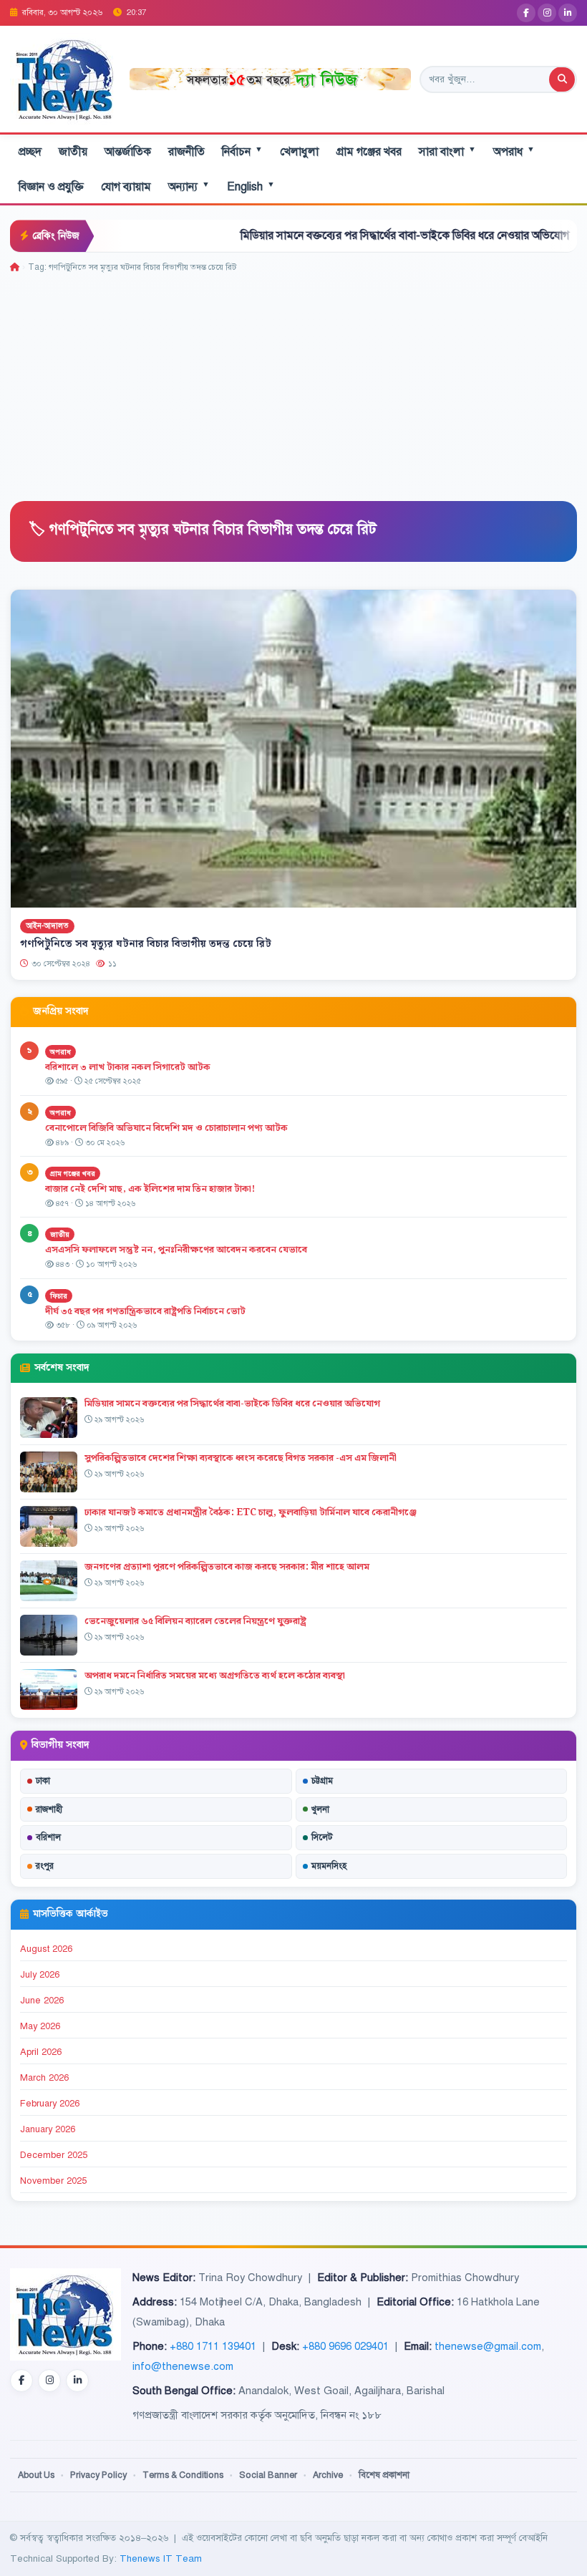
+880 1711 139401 (213, 2346)
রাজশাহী (49, 1809)
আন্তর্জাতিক (128, 152)
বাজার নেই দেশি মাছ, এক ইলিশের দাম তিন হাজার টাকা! (150, 1189)
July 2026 (40, 1975)
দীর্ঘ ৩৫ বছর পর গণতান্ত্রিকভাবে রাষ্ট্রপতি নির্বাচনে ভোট (145, 1311)
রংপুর (45, 1866)
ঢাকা (43, 1781)
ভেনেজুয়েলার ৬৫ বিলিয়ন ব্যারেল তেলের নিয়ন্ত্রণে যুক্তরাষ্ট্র (195, 1621)
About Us (36, 2475)
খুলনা (320, 1809)
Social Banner (268, 2475)
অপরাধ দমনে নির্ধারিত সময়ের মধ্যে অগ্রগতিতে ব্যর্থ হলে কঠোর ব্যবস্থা (215, 1676)
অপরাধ (514, 151)
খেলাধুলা (299, 152)
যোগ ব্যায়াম (126, 187)
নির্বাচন (242, 151)
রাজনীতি (186, 152)
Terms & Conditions (183, 2475)
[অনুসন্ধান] (562, 79)
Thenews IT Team (161, 2558)
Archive (328, 2475)
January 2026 (48, 2129)
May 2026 (40, 2026)
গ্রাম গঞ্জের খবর (369, 152)
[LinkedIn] (568, 13)
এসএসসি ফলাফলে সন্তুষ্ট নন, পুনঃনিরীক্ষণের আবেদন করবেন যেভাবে (176, 1250)
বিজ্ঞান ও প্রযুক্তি (51, 187)
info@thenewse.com (183, 2366)
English (251, 186)
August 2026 (46, 1949)
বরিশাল (48, 1837)
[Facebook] (526, 13)
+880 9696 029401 (345, 2346)
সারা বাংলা (447, 151)
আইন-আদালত (47, 927)
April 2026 (41, 2052)
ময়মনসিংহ (329, 1866)
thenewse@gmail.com (488, 2346)
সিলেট (322, 1837)
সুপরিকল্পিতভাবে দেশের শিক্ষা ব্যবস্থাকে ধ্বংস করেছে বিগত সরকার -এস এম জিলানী (241, 1458)
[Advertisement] (293, 382)
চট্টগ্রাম (322, 1781)
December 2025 (54, 2155)
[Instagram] (547, 13)
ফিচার (59, 1296)
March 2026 (44, 2078)
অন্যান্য (189, 186)
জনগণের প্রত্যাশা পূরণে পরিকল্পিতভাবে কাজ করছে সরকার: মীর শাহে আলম (227, 1567)
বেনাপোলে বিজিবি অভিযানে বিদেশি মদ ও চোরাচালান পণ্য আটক (168, 1128)
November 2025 (53, 2181)
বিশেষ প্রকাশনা (384, 2475)
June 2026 (42, 2001)
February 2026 (50, 2104)
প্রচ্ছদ (30, 152)
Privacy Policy (98, 2475)
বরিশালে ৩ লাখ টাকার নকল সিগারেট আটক (128, 1067)
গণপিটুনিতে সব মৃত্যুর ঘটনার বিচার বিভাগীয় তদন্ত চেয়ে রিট (146, 944)
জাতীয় (73, 152)
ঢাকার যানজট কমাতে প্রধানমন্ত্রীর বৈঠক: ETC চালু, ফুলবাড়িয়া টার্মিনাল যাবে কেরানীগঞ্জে (251, 1512)
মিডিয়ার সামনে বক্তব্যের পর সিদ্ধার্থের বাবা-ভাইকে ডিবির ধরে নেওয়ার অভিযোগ (328, 235)
